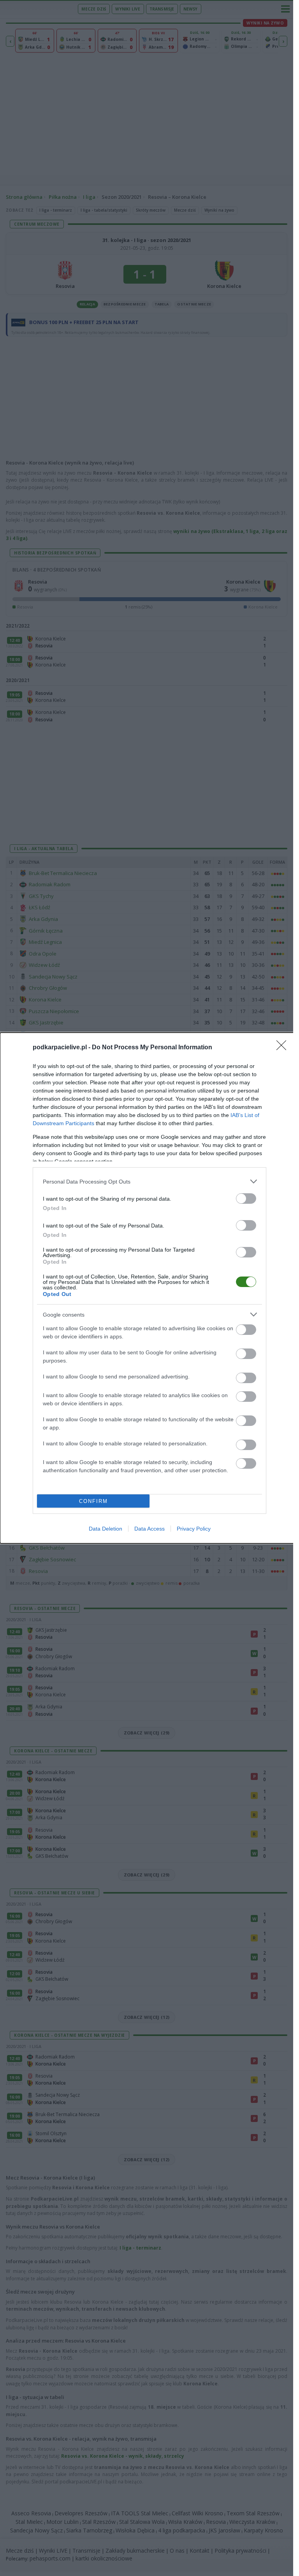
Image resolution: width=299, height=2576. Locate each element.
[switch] (246, 1199)
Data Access (149, 1529)
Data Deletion (106, 1529)
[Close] (284, 1048)
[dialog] (149, 1288)
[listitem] (149, 1181)
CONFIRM (93, 1501)
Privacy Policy (194, 1529)
